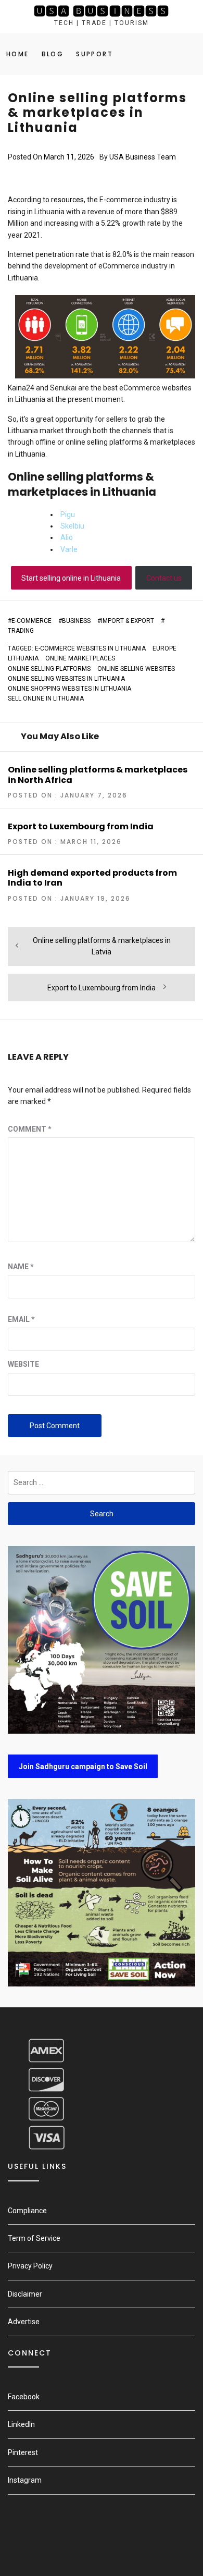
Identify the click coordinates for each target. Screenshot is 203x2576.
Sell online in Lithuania (46, 698)
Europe (164, 648)
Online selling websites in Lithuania (66, 679)
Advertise (24, 2322)
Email (21, 1319)
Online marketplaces (80, 658)
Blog (53, 54)
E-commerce (31, 621)
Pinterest (23, 2452)
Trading (21, 631)
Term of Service (34, 2238)
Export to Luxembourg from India (81, 826)
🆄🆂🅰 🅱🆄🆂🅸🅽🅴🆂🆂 (102, 11)
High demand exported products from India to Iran (92, 878)
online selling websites (136, 669)
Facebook (24, 2397)
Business (76, 621)
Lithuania (23, 658)
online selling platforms (49, 669)
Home (18, 54)
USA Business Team (143, 157)
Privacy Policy (30, 2266)
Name (21, 1267)
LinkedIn (21, 2424)
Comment (30, 1129)
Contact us (164, 578)
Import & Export (128, 621)
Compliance (27, 2211)
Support (94, 54)
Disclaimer (25, 2294)
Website (23, 1364)
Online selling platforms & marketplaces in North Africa (98, 775)
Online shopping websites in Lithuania (69, 689)
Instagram (25, 2480)
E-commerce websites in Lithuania (90, 648)
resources (67, 200)
